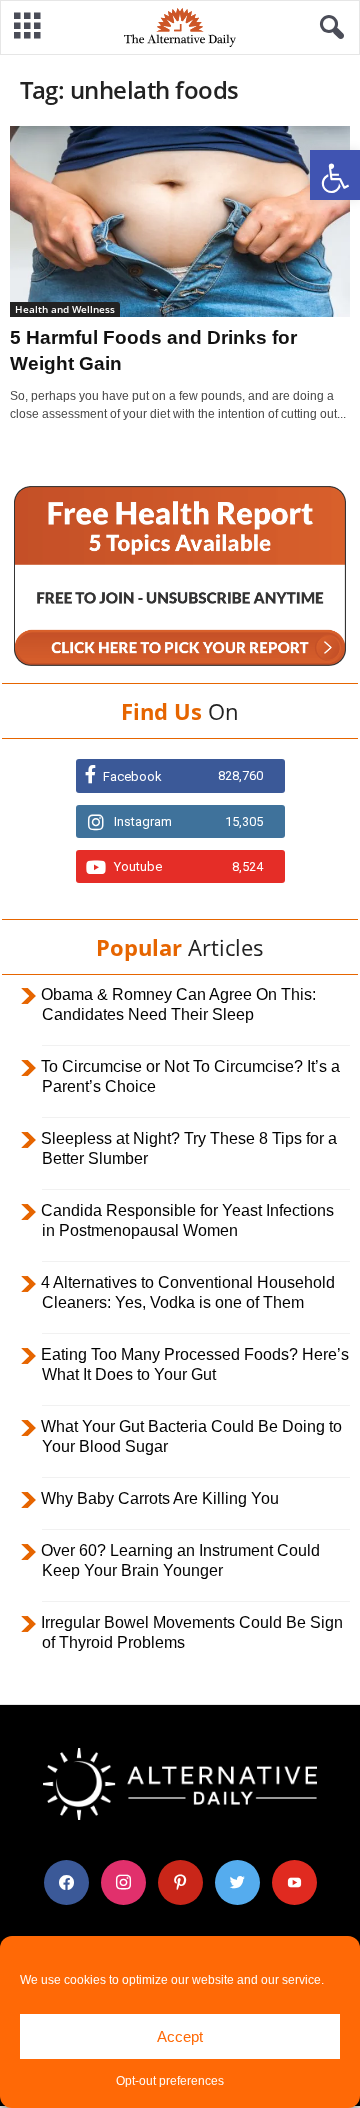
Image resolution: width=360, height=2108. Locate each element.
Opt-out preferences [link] (170, 2081)
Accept (180, 2036)
